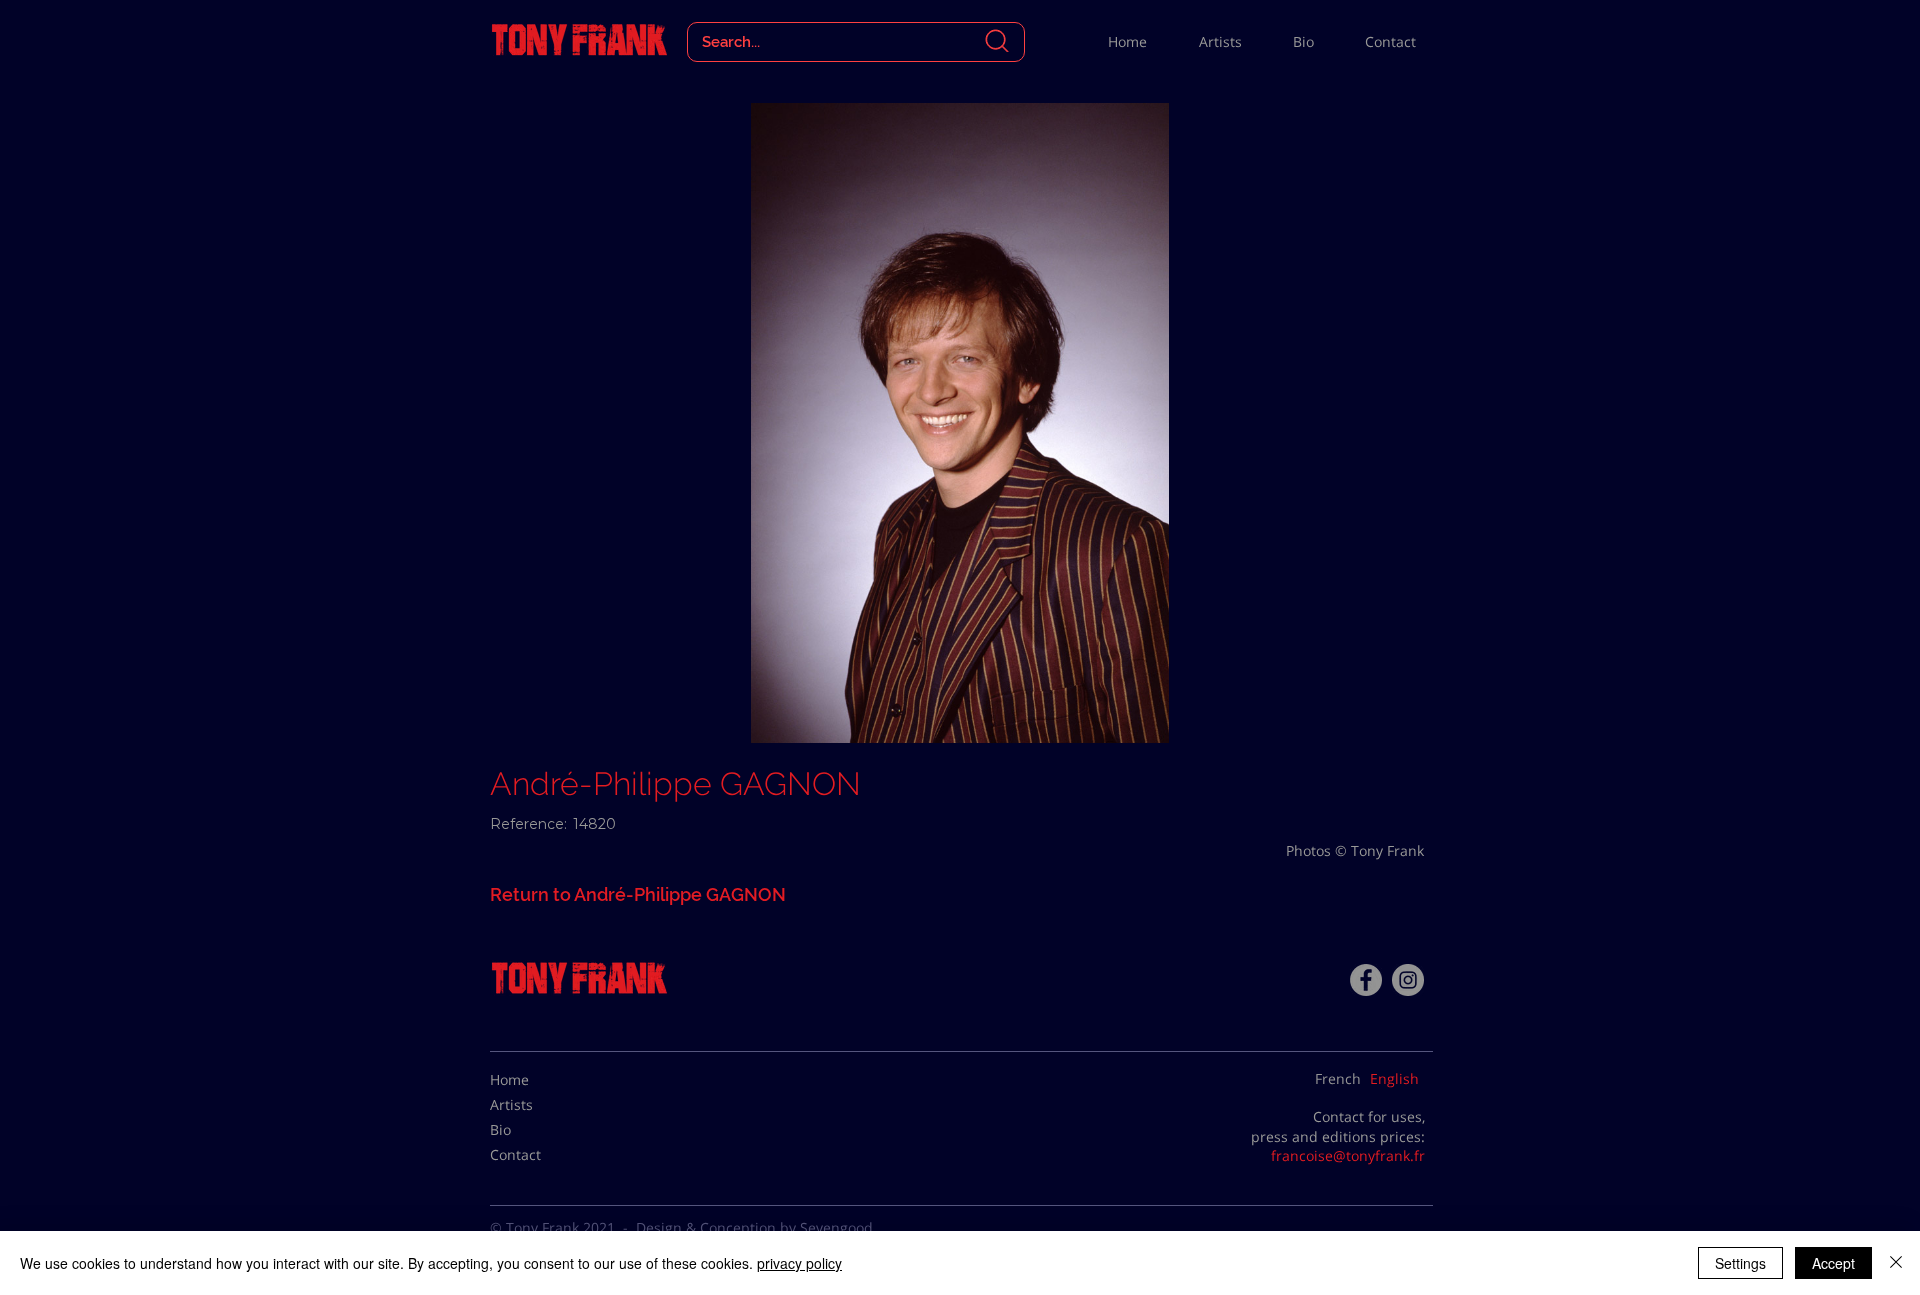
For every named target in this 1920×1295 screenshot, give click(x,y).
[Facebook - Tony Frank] (1366, 980)
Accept (1833, 1263)
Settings (1740, 1263)
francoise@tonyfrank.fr (1348, 1155)
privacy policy (799, 1263)
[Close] (1896, 1263)
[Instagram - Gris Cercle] (1408, 980)
